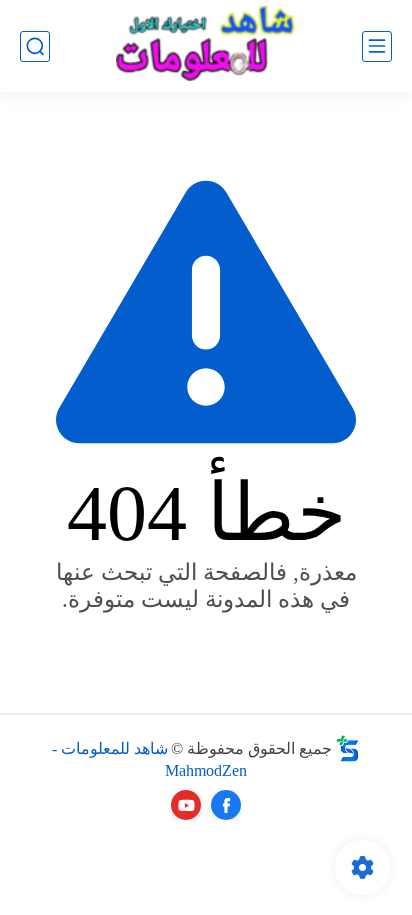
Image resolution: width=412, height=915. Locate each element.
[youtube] (186, 805)
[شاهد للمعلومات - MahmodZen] (206, 46)
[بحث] (35, 46)
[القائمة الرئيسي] (377, 46)
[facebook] (226, 805)
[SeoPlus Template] (348, 748)
